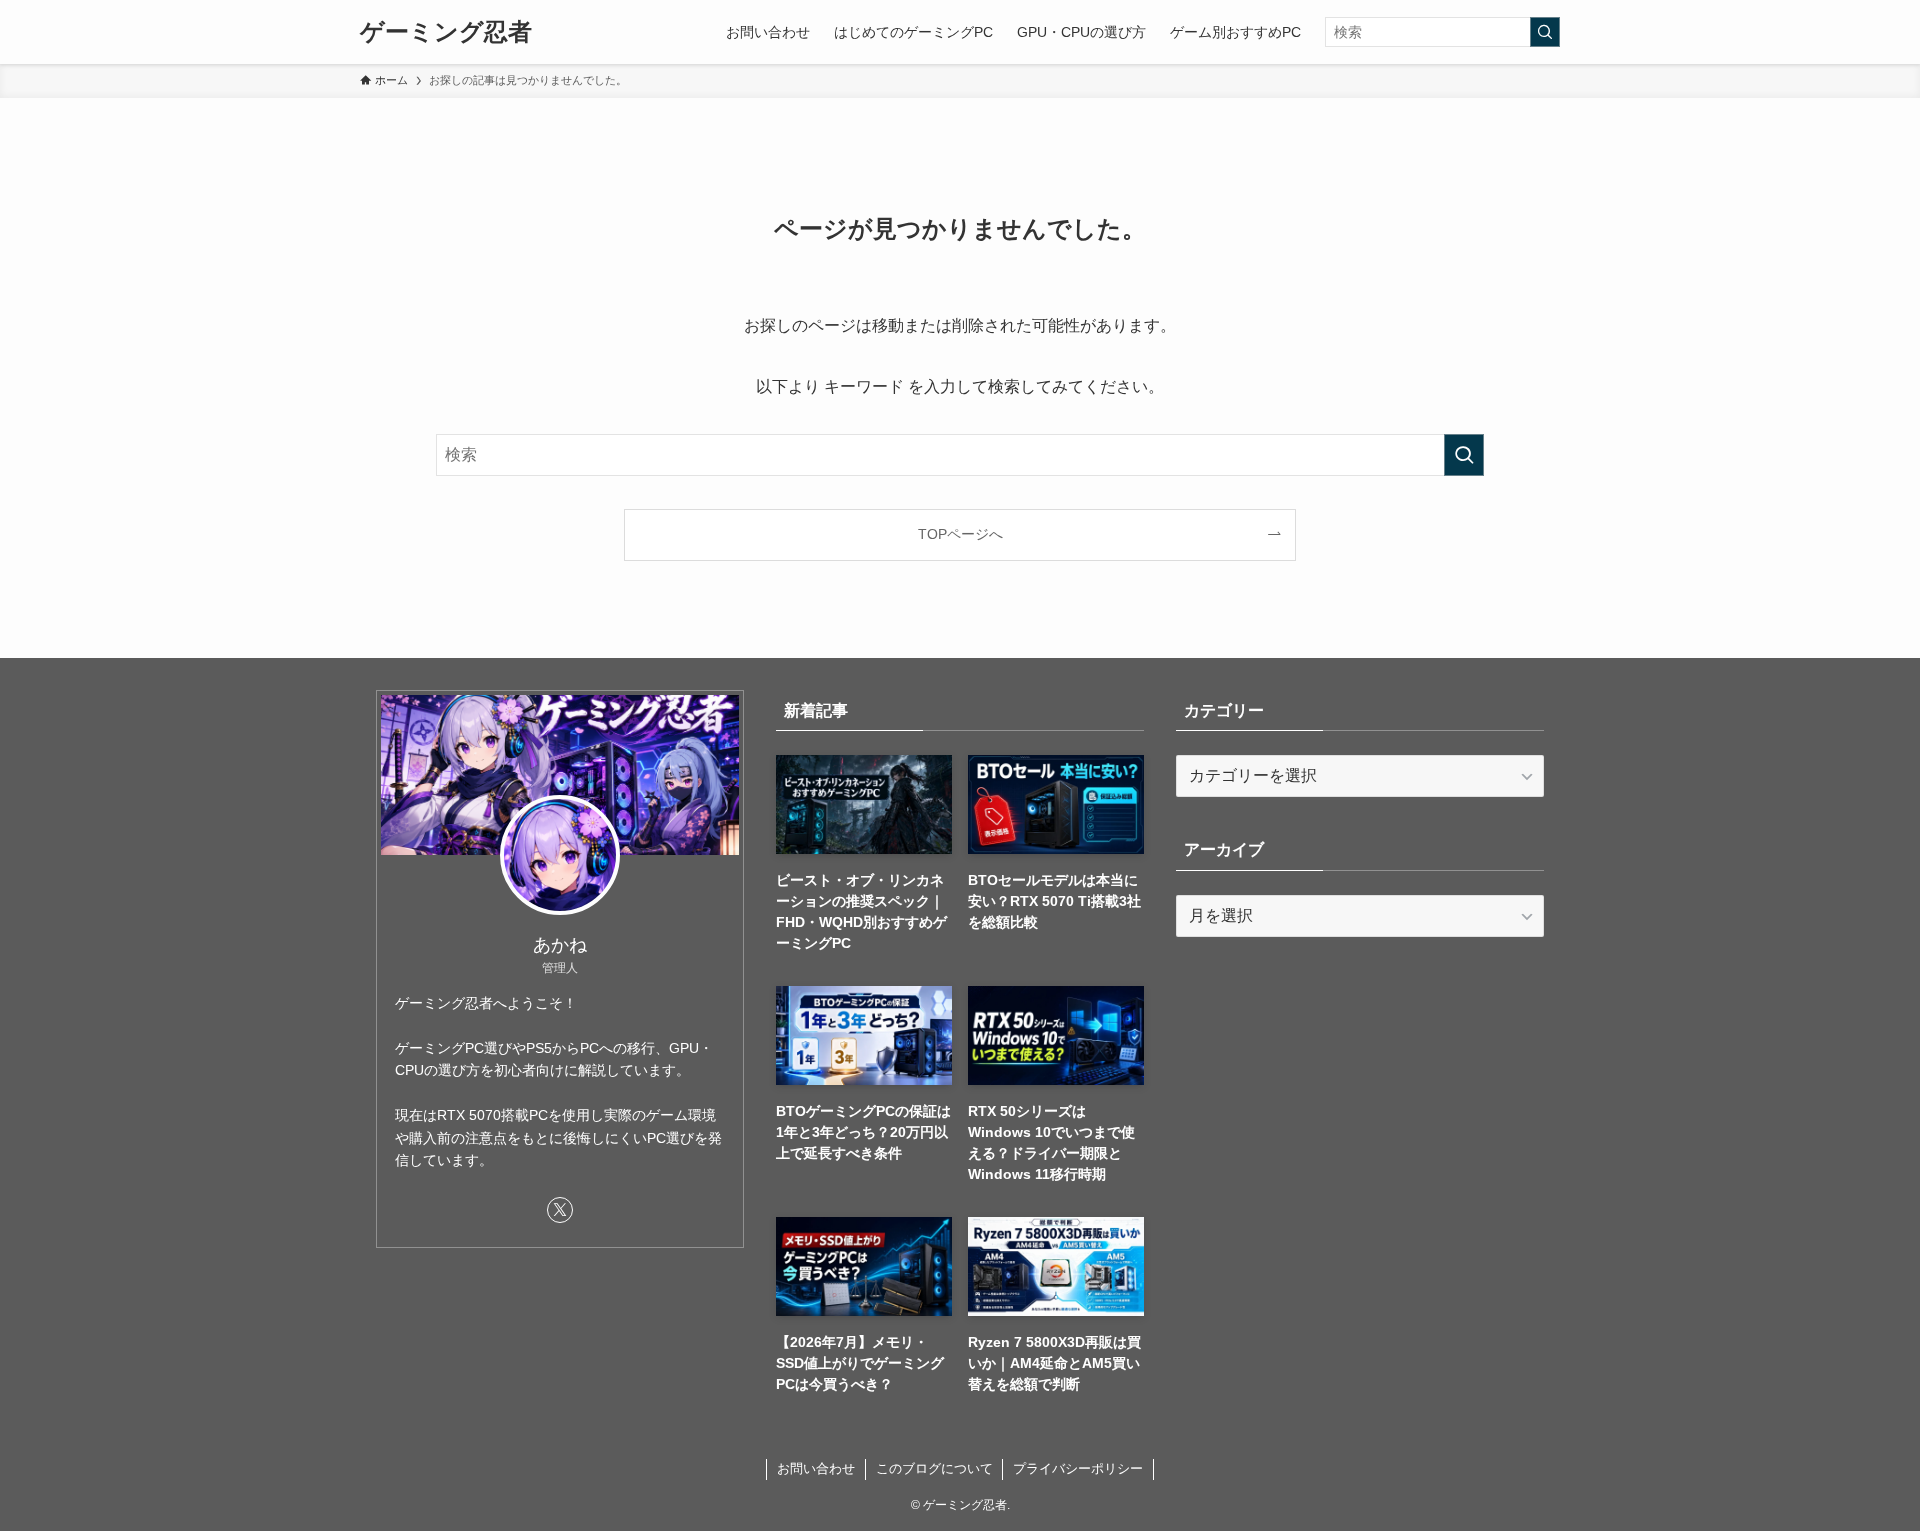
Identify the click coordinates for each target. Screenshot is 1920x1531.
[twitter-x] (560, 1210)
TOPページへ (960, 534)
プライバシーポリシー (1078, 1468)
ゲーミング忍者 (446, 32)
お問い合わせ (816, 1468)
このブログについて (934, 1468)
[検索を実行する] (1545, 32)
